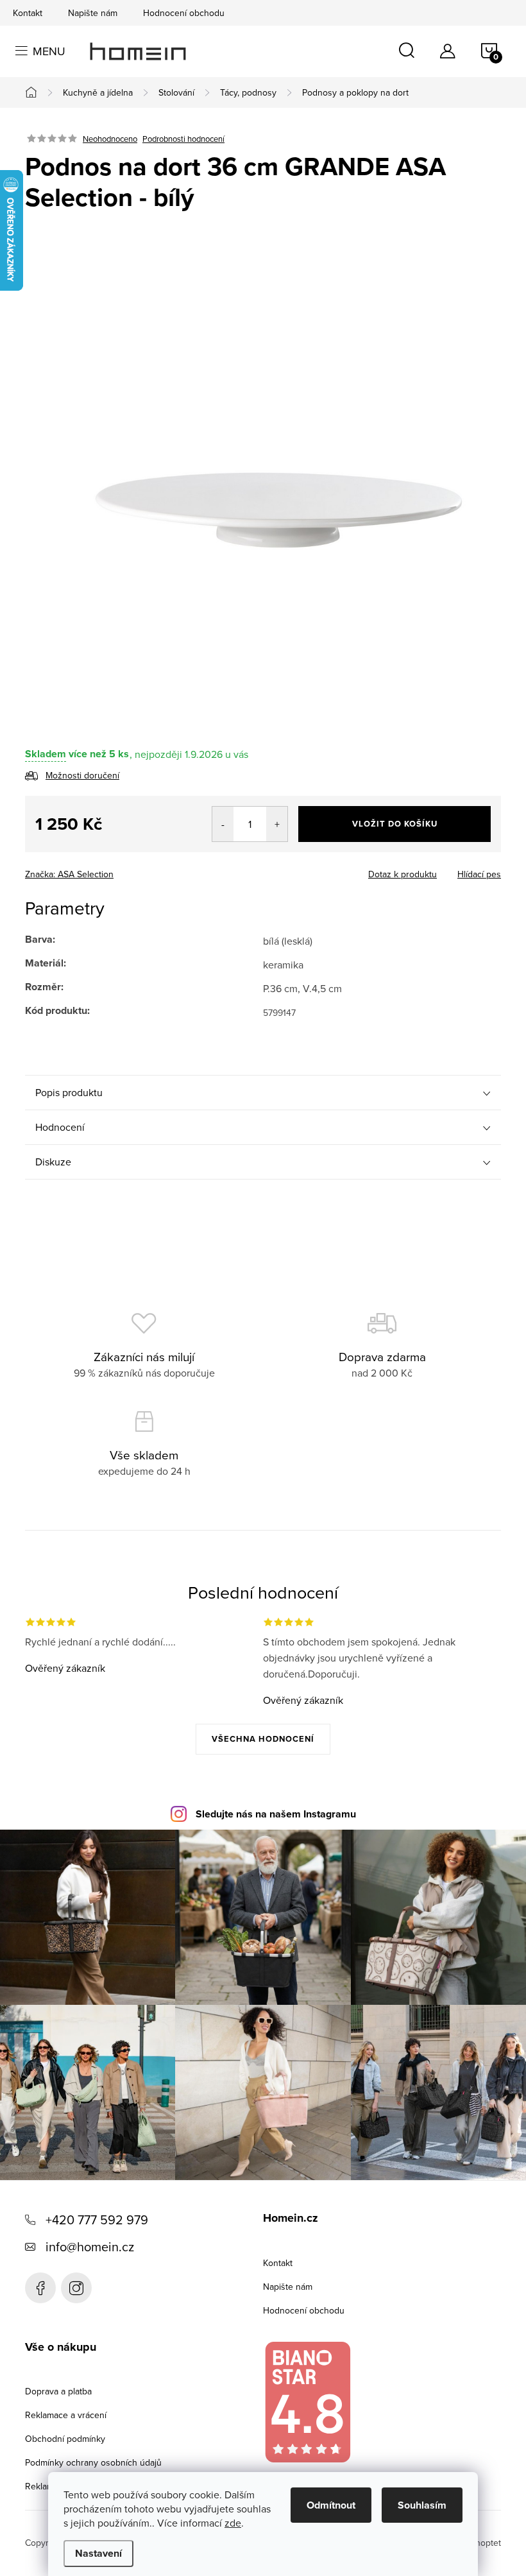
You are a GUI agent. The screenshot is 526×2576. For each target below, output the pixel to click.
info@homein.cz (90, 2246)
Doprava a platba (58, 2391)
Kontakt (28, 13)
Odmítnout (331, 2505)
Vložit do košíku (395, 824)
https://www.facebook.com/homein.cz (40, 2288)
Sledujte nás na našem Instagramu (276, 1814)
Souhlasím (422, 2505)
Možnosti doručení (82, 775)
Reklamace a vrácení (66, 2415)
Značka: (69, 874)
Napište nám (93, 13)
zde (233, 2523)
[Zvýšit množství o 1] (277, 824)
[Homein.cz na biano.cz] (307, 2402)
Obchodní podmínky (65, 2439)
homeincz (76, 2288)
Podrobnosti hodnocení (183, 139)
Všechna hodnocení (263, 1739)
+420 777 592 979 (97, 2220)
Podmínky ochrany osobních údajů (93, 2462)
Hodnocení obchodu (184, 13)
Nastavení (98, 2553)
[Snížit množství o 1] (223, 824)
